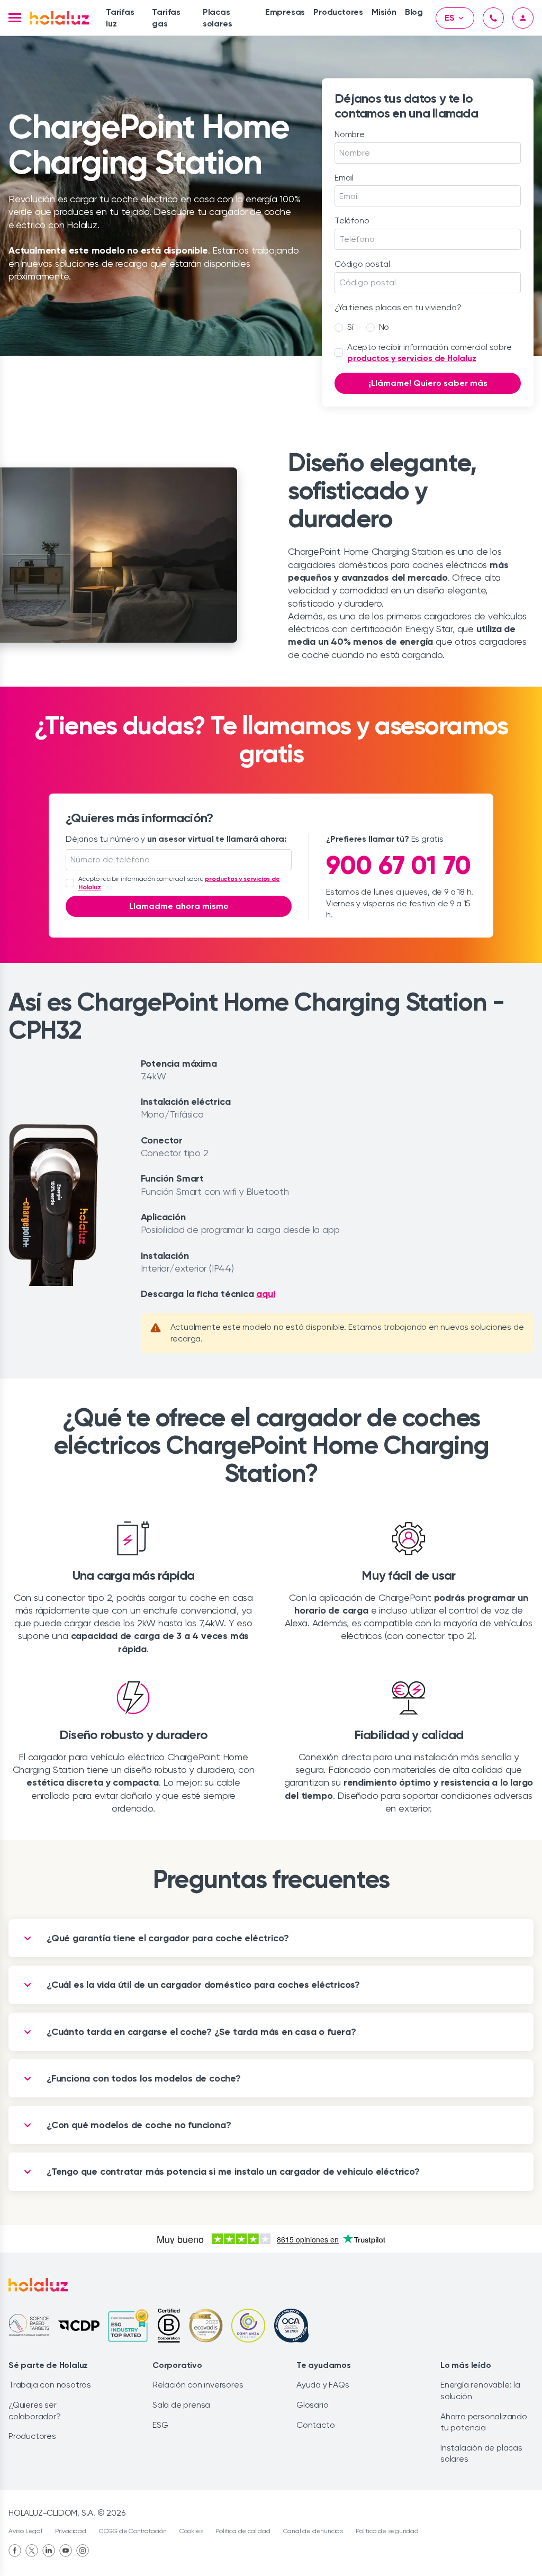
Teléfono (352, 220)
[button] (15, 18)
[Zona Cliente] (523, 18)
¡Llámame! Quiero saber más (428, 383)
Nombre (350, 134)
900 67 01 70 (399, 865)
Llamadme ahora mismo (179, 906)
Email (344, 178)
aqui (265, 1294)
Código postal (362, 264)
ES (450, 18)
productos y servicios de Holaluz (412, 358)
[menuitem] (125, 18)
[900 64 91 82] (493, 18)
